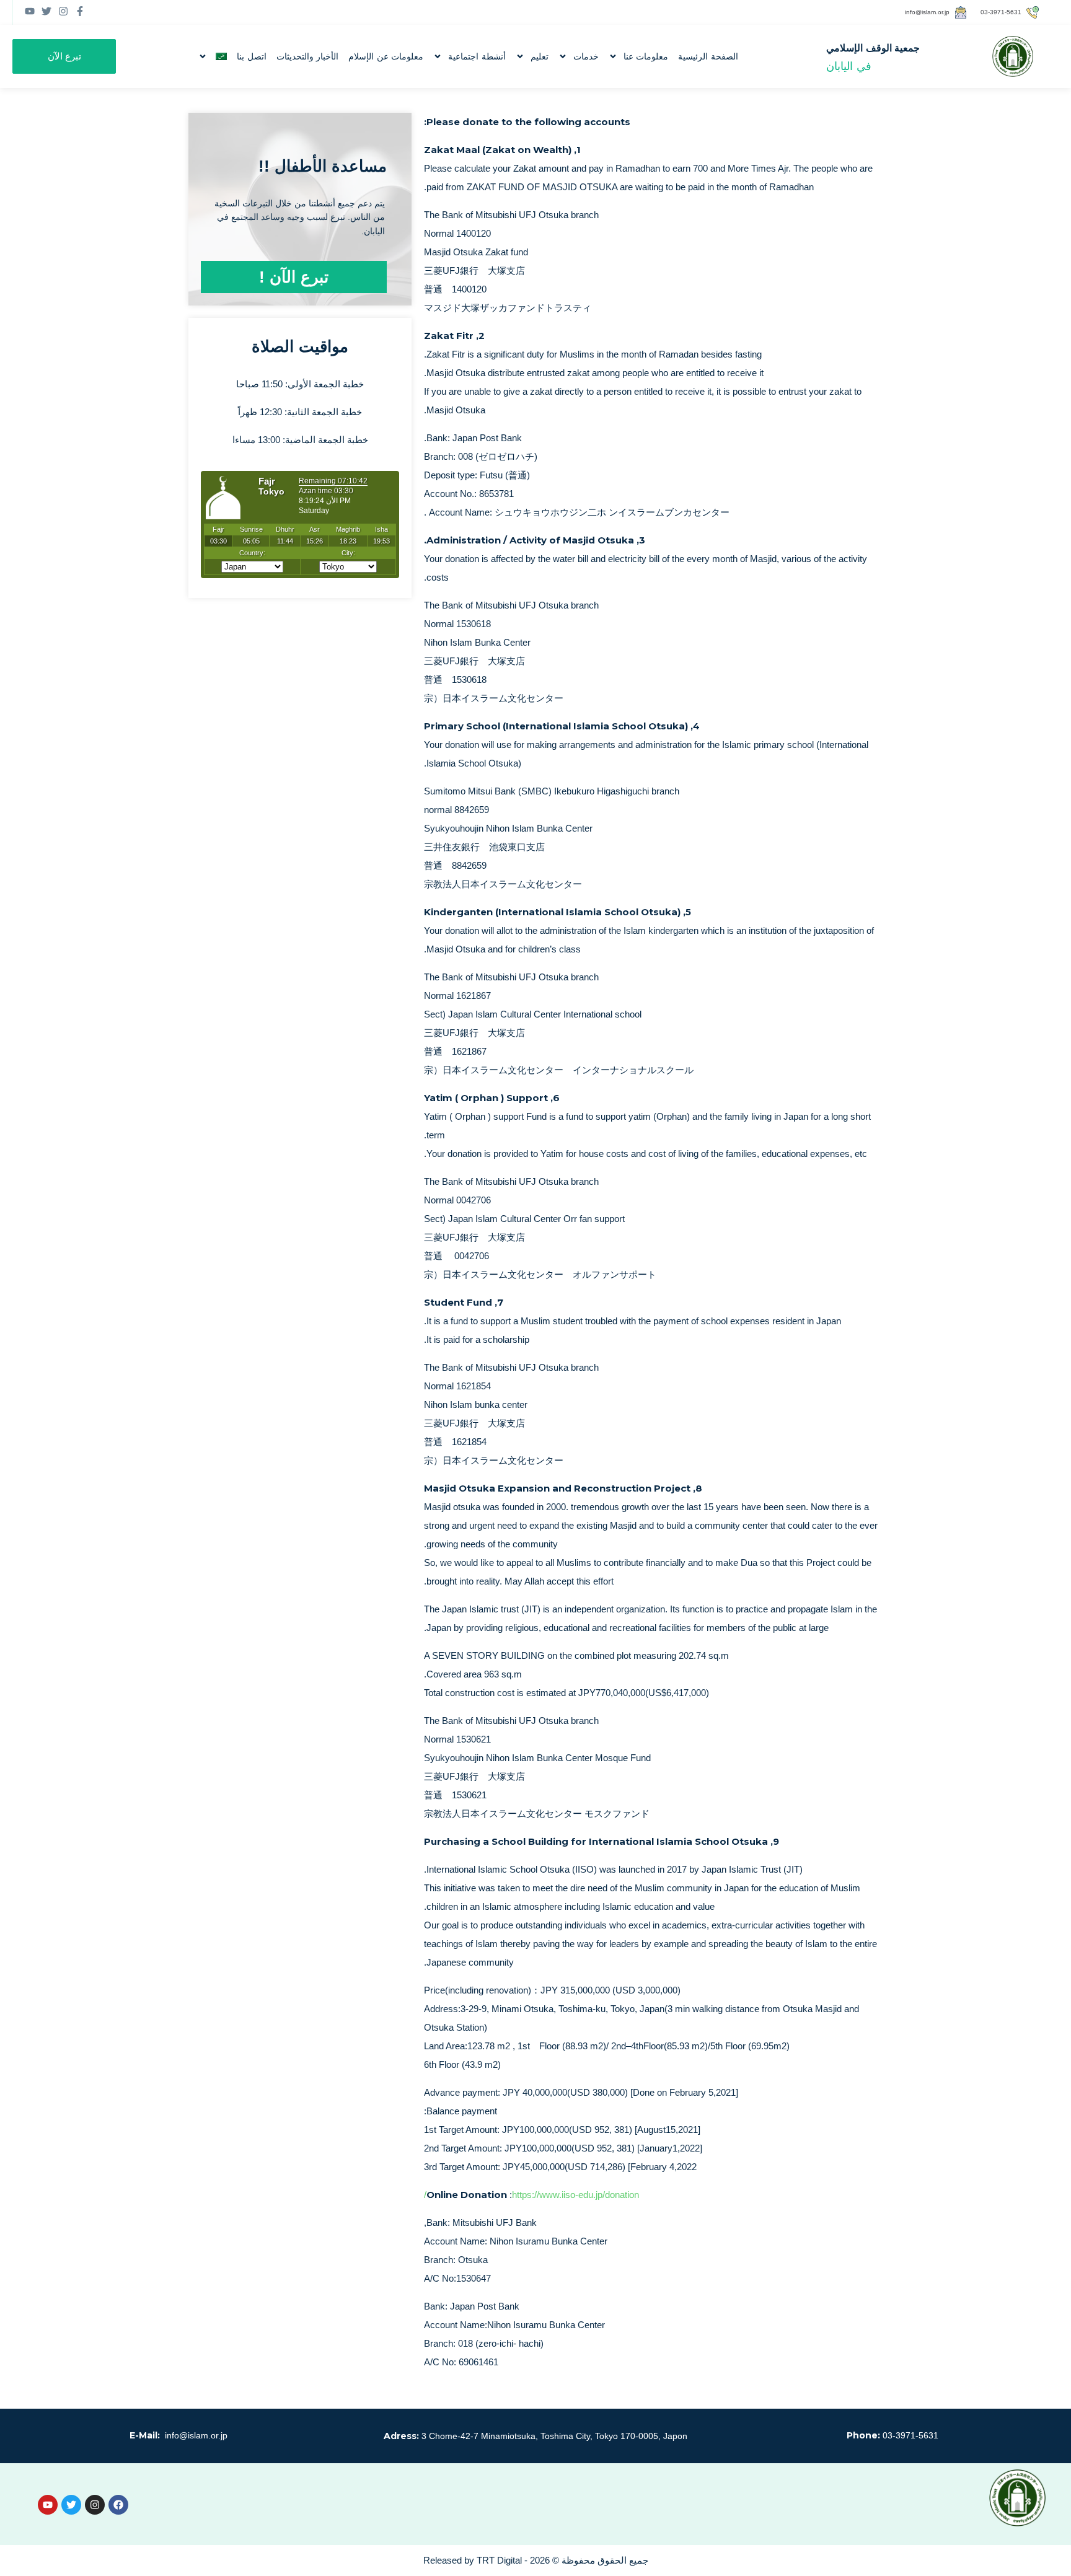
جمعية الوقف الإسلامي (873, 48)
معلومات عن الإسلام (386, 56)
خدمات (586, 56)
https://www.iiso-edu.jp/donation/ (531, 2195)
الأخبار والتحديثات (308, 56)
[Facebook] (118, 2505)
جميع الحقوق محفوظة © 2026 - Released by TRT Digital (536, 2560)
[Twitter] (71, 2505)
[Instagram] (95, 2505)
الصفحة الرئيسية (708, 56)
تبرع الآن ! (294, 277)
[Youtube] (48, 2505)
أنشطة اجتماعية (477, 56)
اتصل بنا (252, 56)
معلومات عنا (646, 56)
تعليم (540, 56)
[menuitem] (213, 56)
